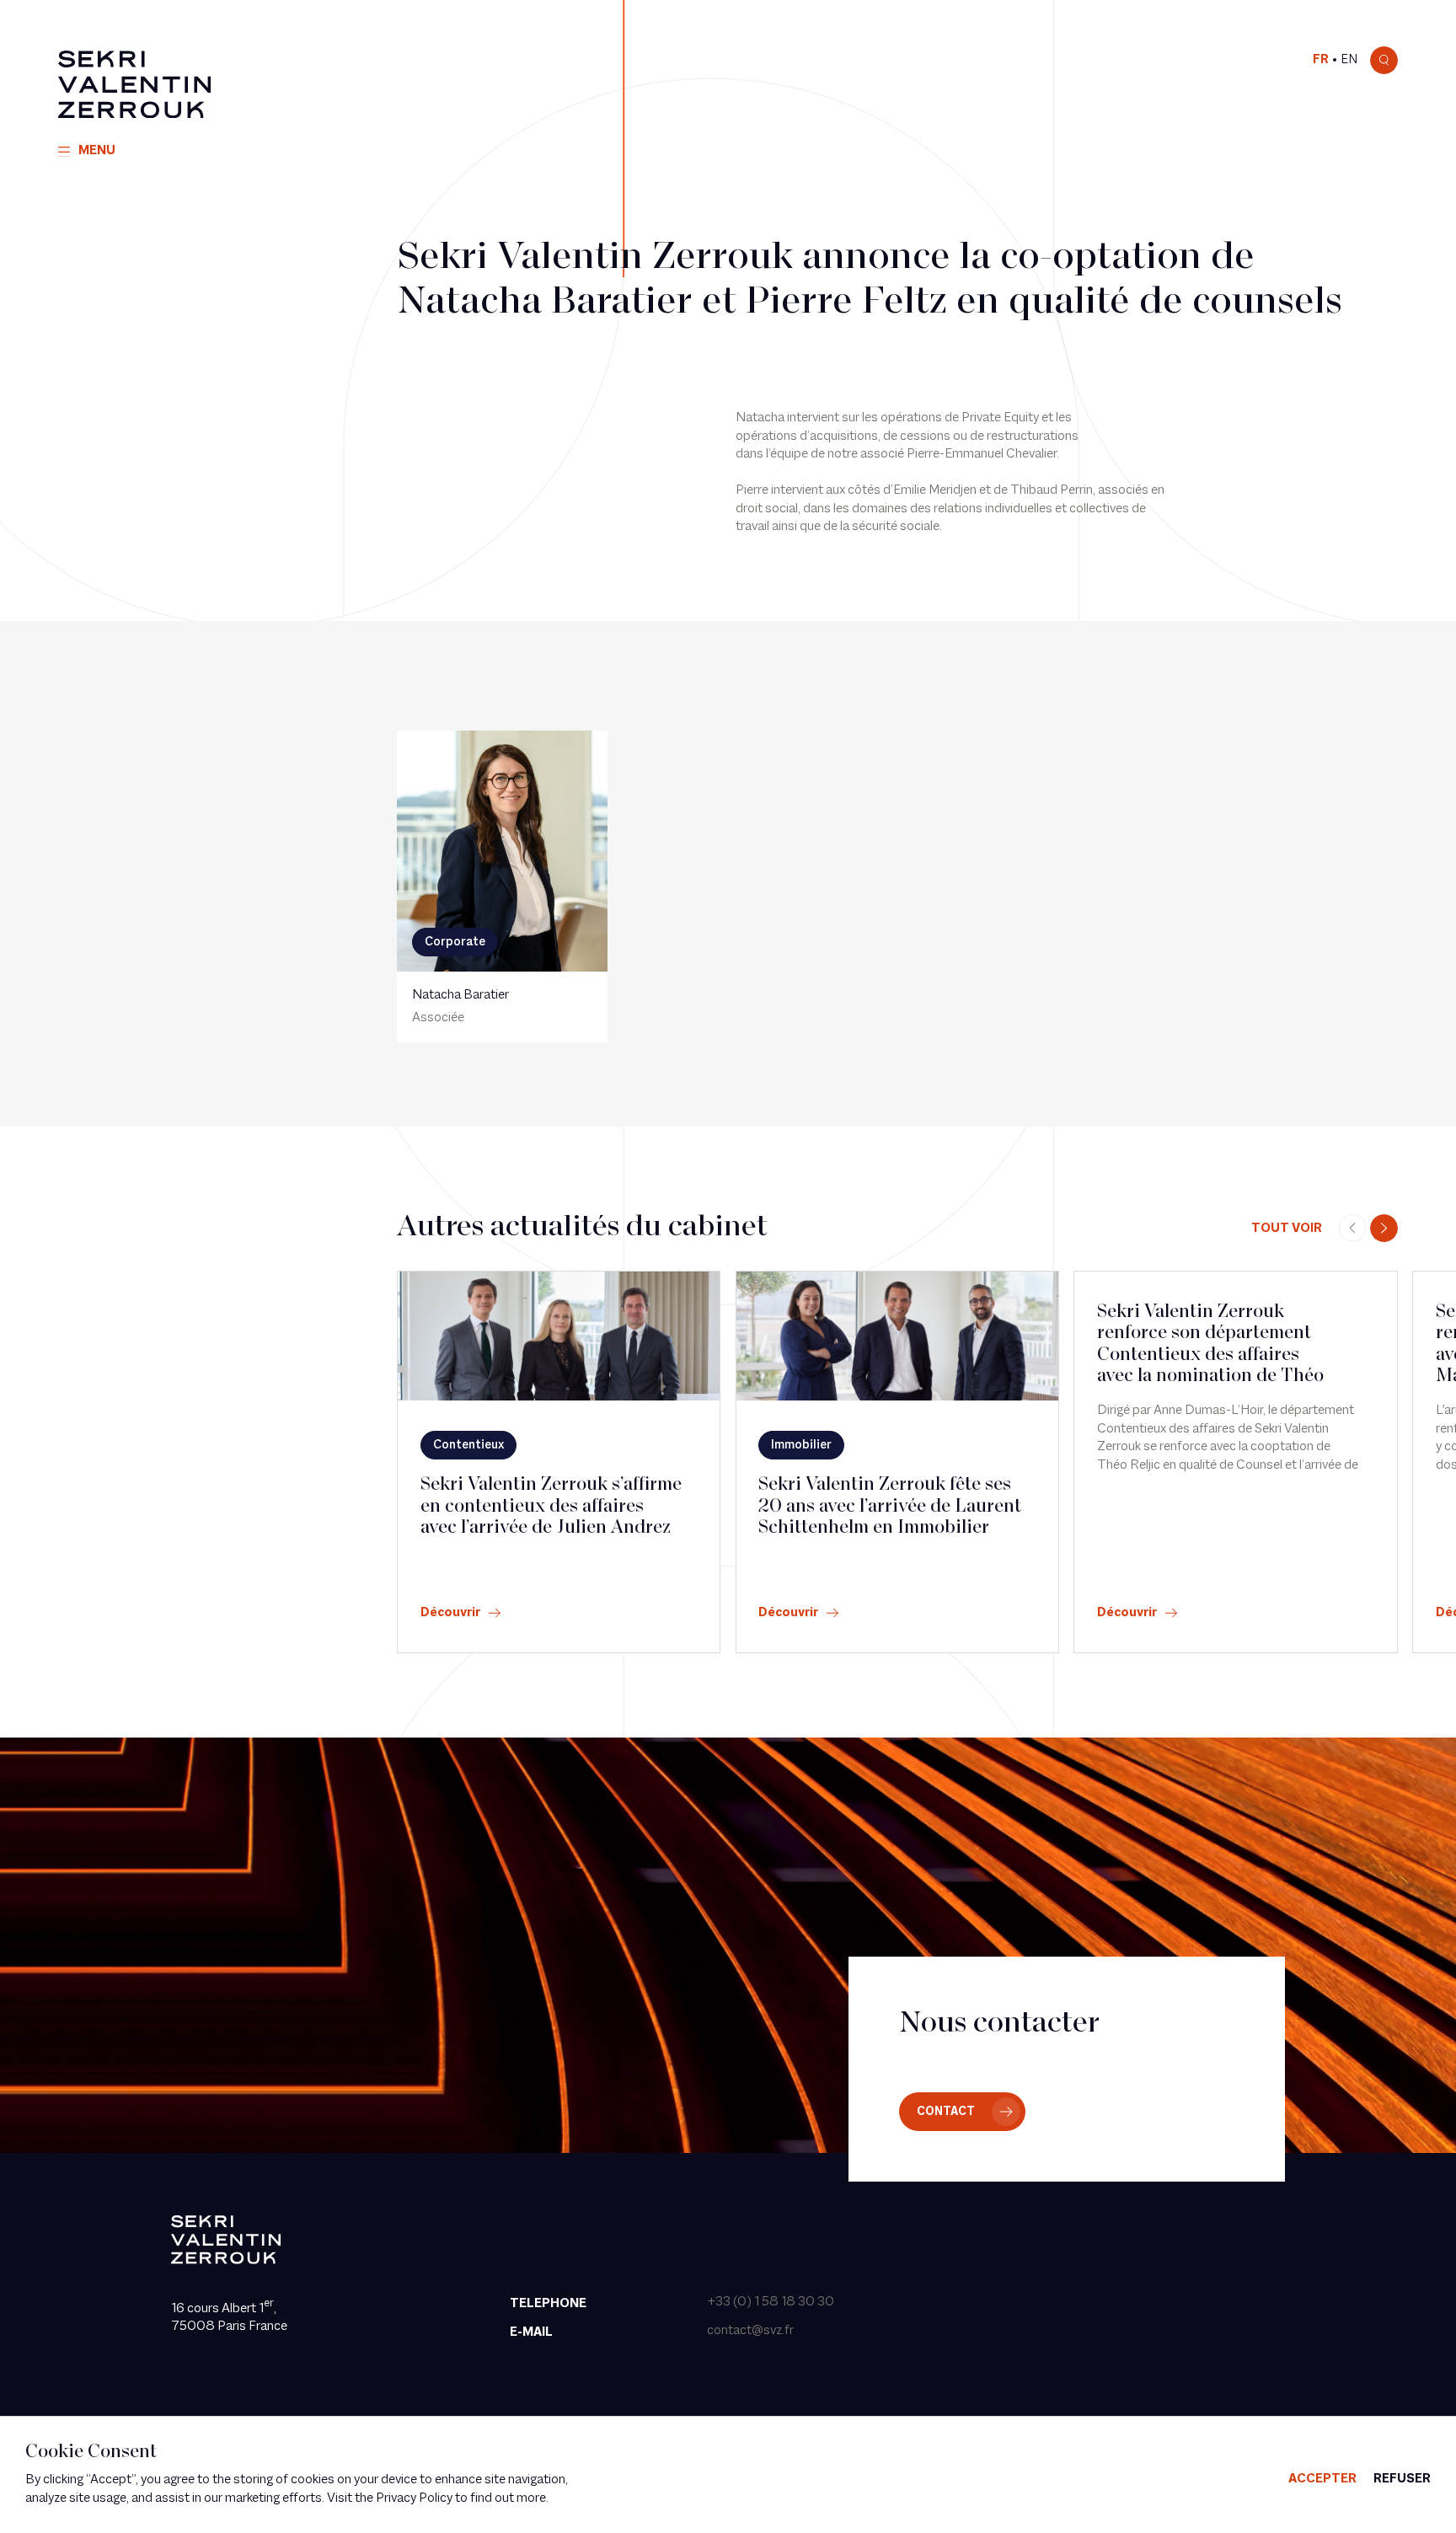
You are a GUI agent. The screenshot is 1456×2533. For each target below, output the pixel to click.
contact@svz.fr (750, 2331)
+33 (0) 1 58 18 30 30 (771, 2302)
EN (1349, 60)
